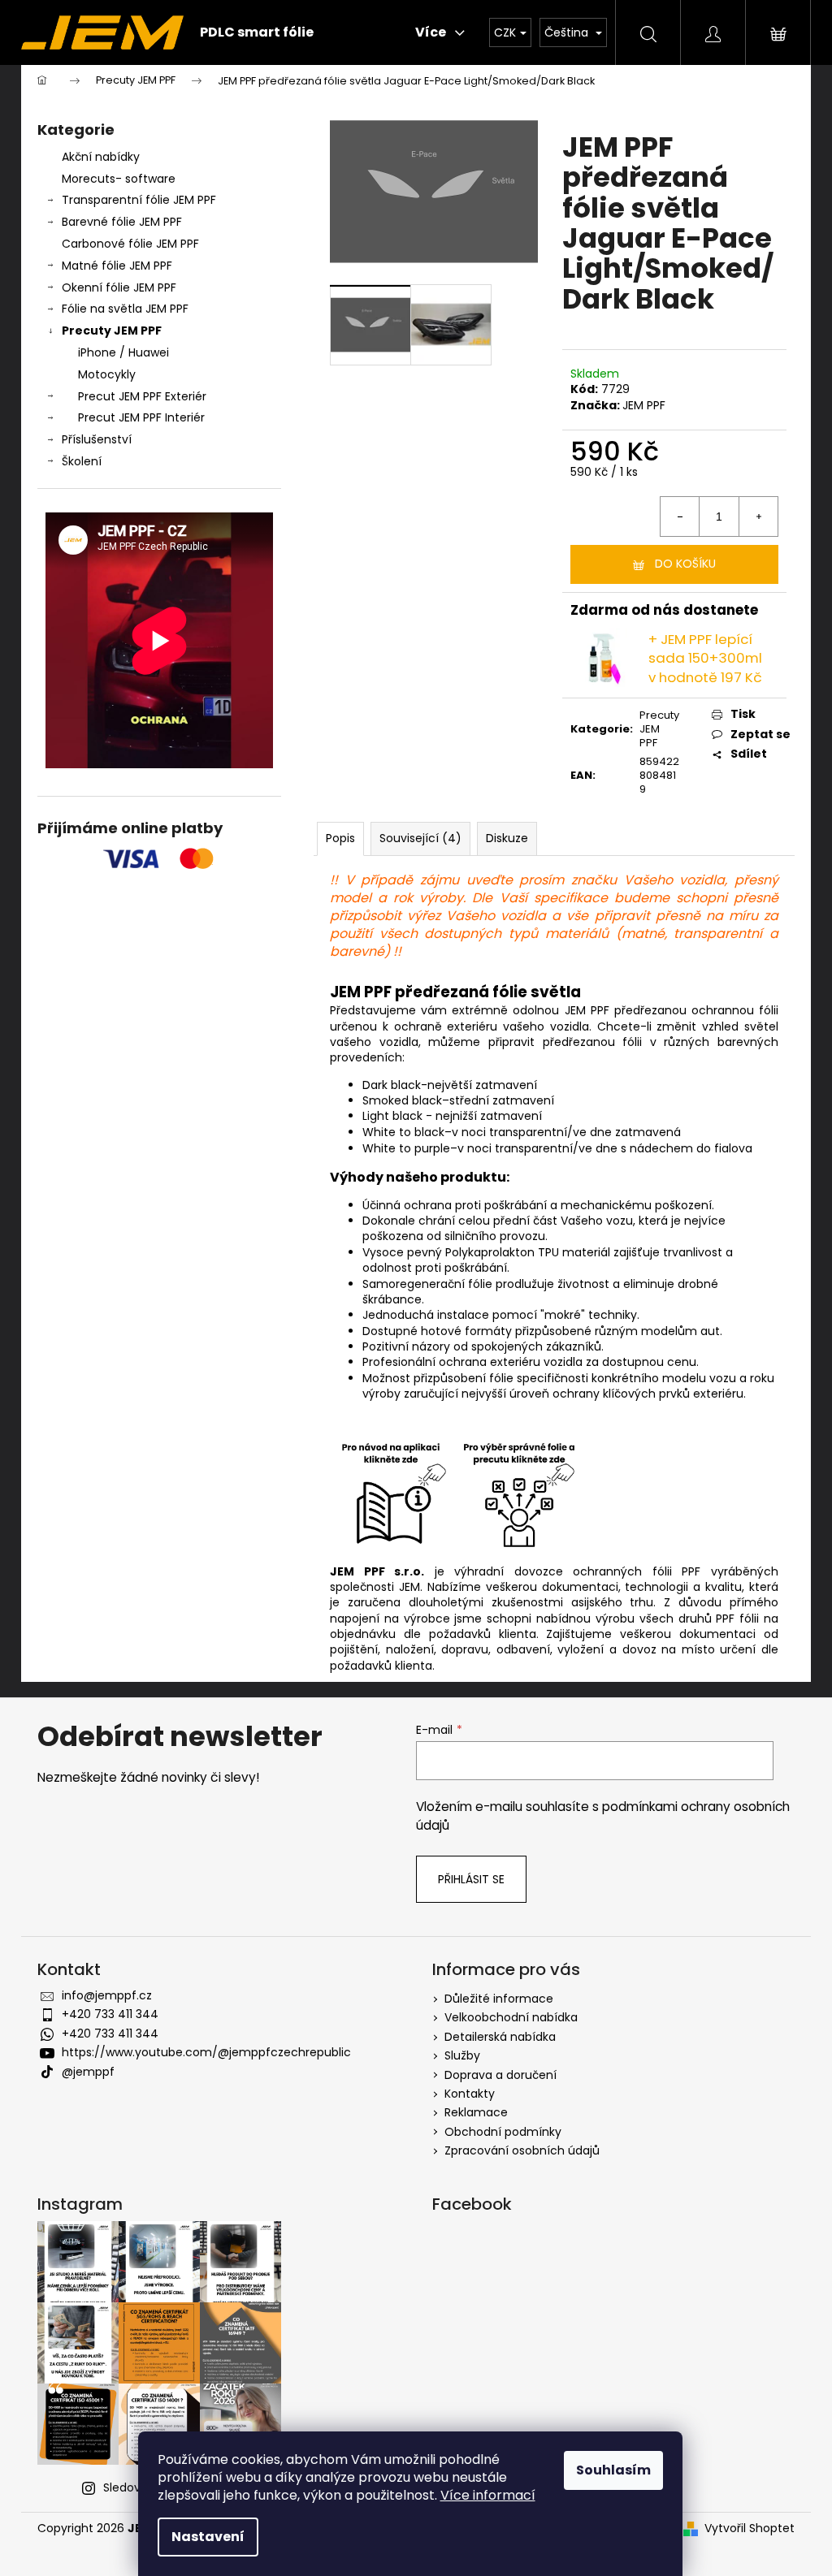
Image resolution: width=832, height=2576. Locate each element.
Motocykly (107, 374)
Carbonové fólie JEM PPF (130, 244)
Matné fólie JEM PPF (117, 266)
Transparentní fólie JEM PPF (139, 200)
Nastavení (208, 2537)
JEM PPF (644, 405)
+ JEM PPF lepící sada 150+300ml (705, 658)
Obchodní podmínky (503, 2132)
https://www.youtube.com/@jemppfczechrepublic (206, 2052)
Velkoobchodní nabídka (511, 2017)
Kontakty (470, 2094)
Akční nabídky (101, 157)
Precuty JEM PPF (112, 331)
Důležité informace (499, 1999)
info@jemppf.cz (107, 1995)
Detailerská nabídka (500, 2037)
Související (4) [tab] (420, 838)
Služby (462, 2055)
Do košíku (685, 564)
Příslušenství (97, 439)
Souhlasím (613, 2470)
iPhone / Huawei (123, 352)
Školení (82, 461)
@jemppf (88, 2072)
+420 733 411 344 (110, 2014)
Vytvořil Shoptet (750, 2528)
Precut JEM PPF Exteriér (142, 396)
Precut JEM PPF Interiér (141, 417)
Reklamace (476, 2112)
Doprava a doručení (500, 2075)
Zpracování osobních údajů (522, 2150)
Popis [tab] (340, 838)
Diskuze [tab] (507, 838)
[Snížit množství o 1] (680, 516)
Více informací (488, 2495)
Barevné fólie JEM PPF (122, 222)
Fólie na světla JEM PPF (125, 309)
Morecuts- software (119, 179)
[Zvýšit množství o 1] (758, 516)
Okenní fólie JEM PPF (119, 287)
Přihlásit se (471, 1879)
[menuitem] (257, 32)
